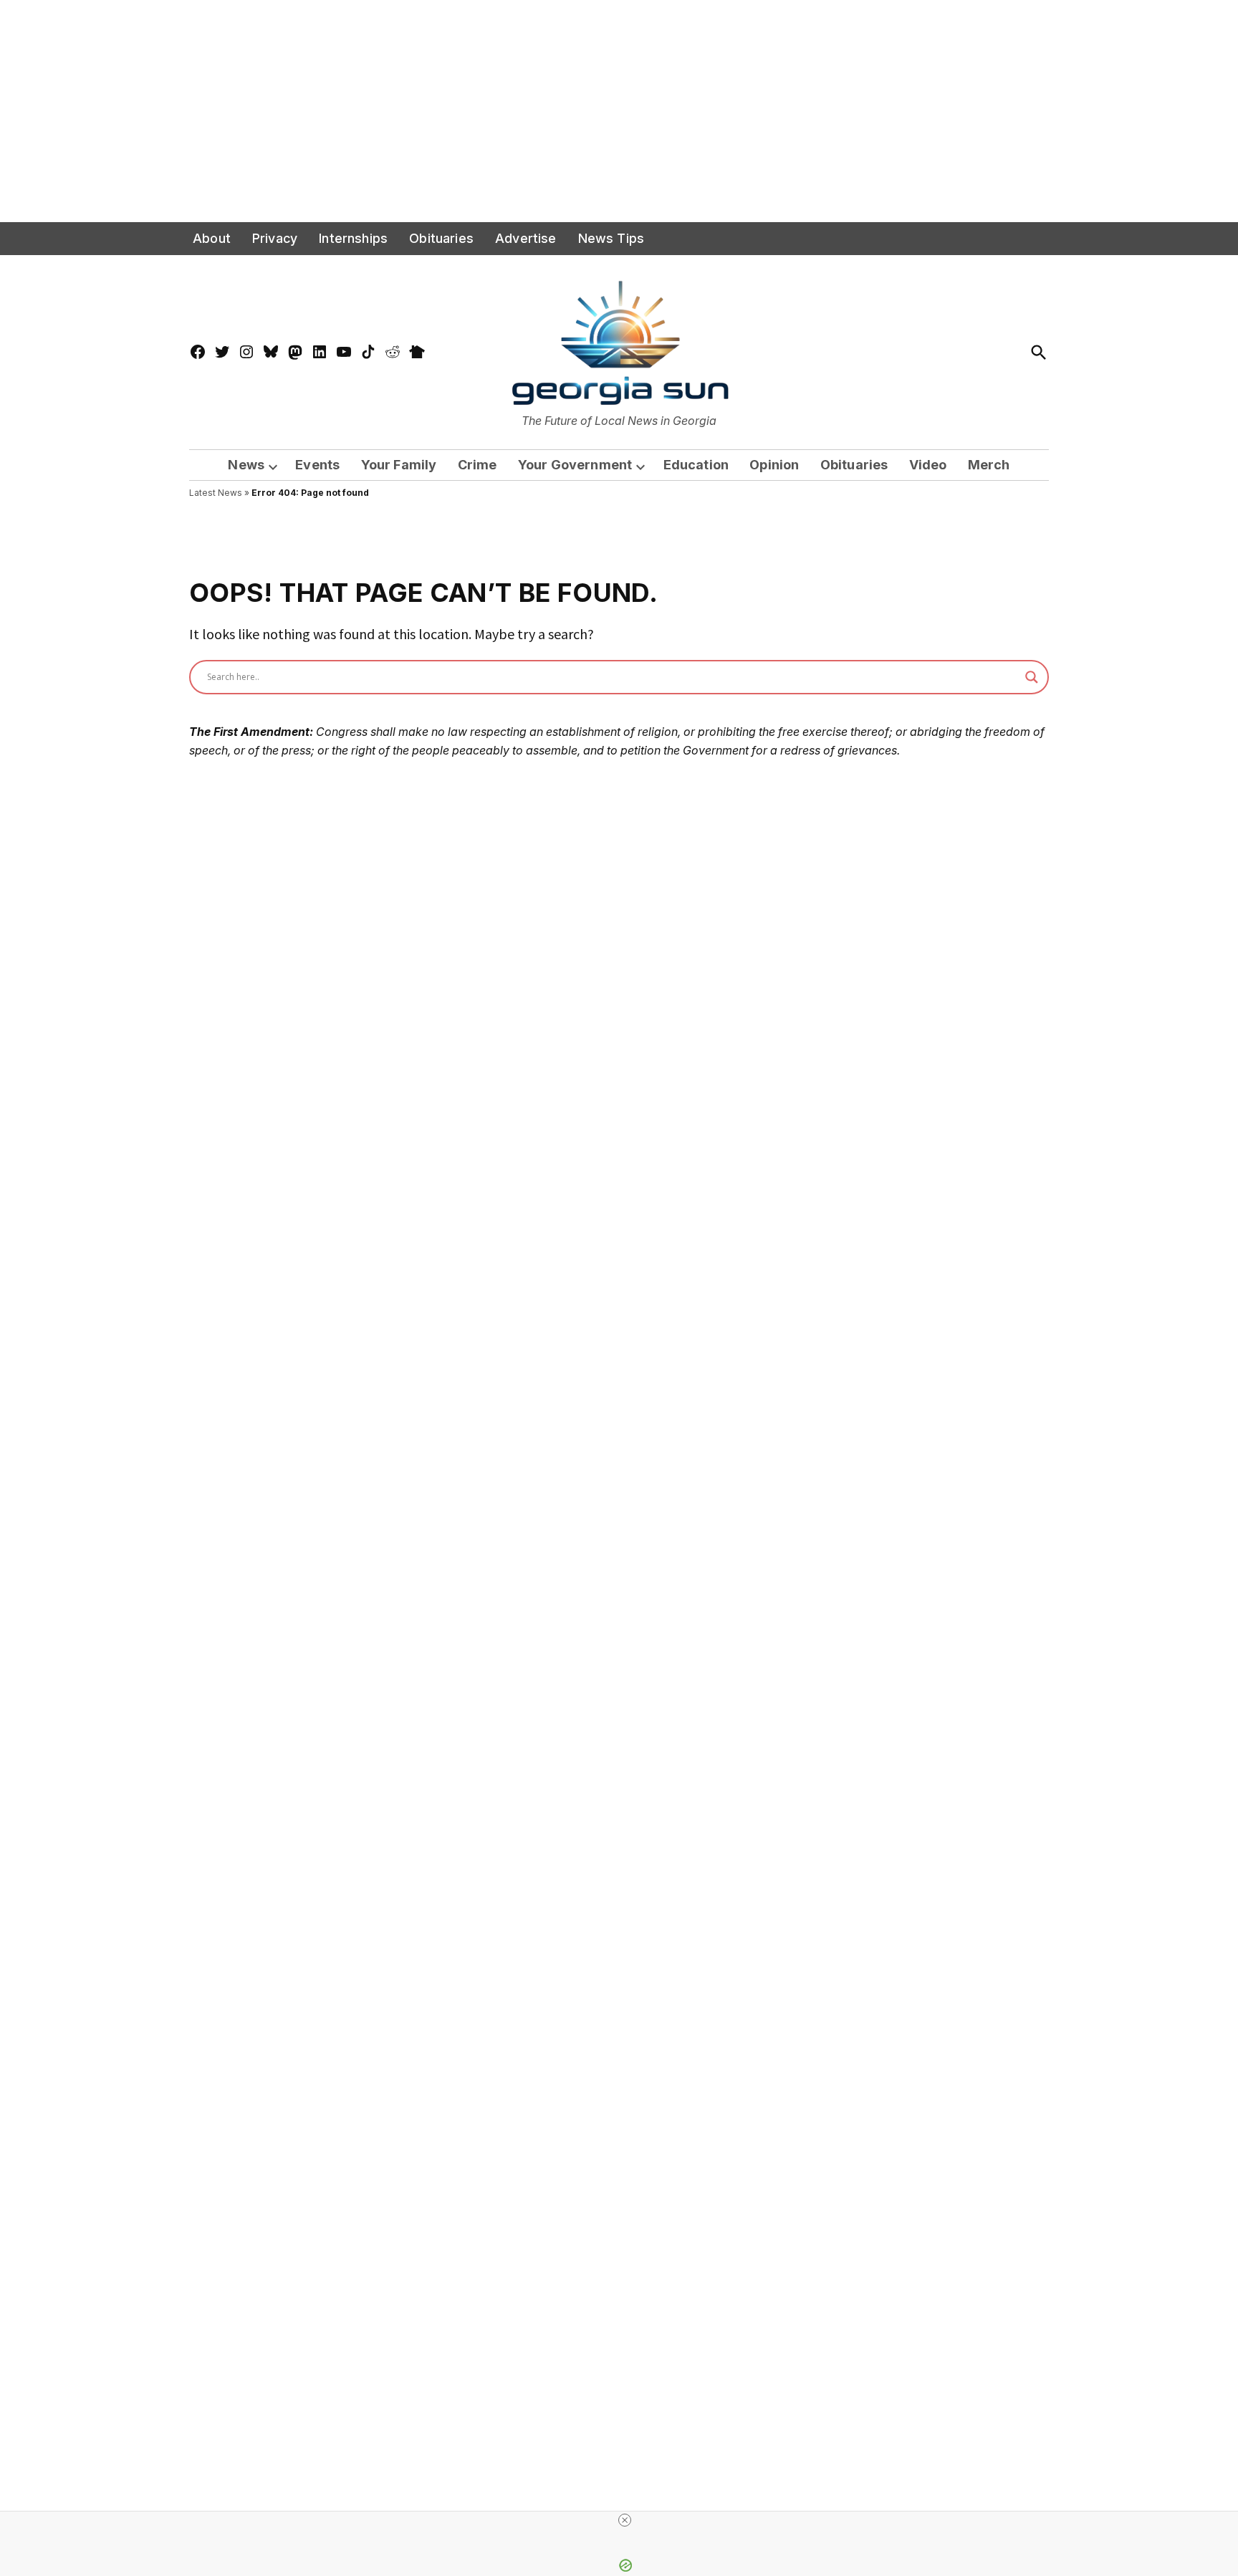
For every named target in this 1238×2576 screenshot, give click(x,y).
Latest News (216, 493)
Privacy (275, 238)
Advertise (526, 238)
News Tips (611, 238)
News (246, 465)
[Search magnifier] (1032, 677)
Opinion (774, 465)
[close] (625, 2520)
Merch (989, 465)
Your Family (399, 465)
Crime (478, 465)
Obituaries (441, 238)
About (212, 238)
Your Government (575, 465)
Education (696, 465)
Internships (353, 238)
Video (928, 465)
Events (317, 465)
